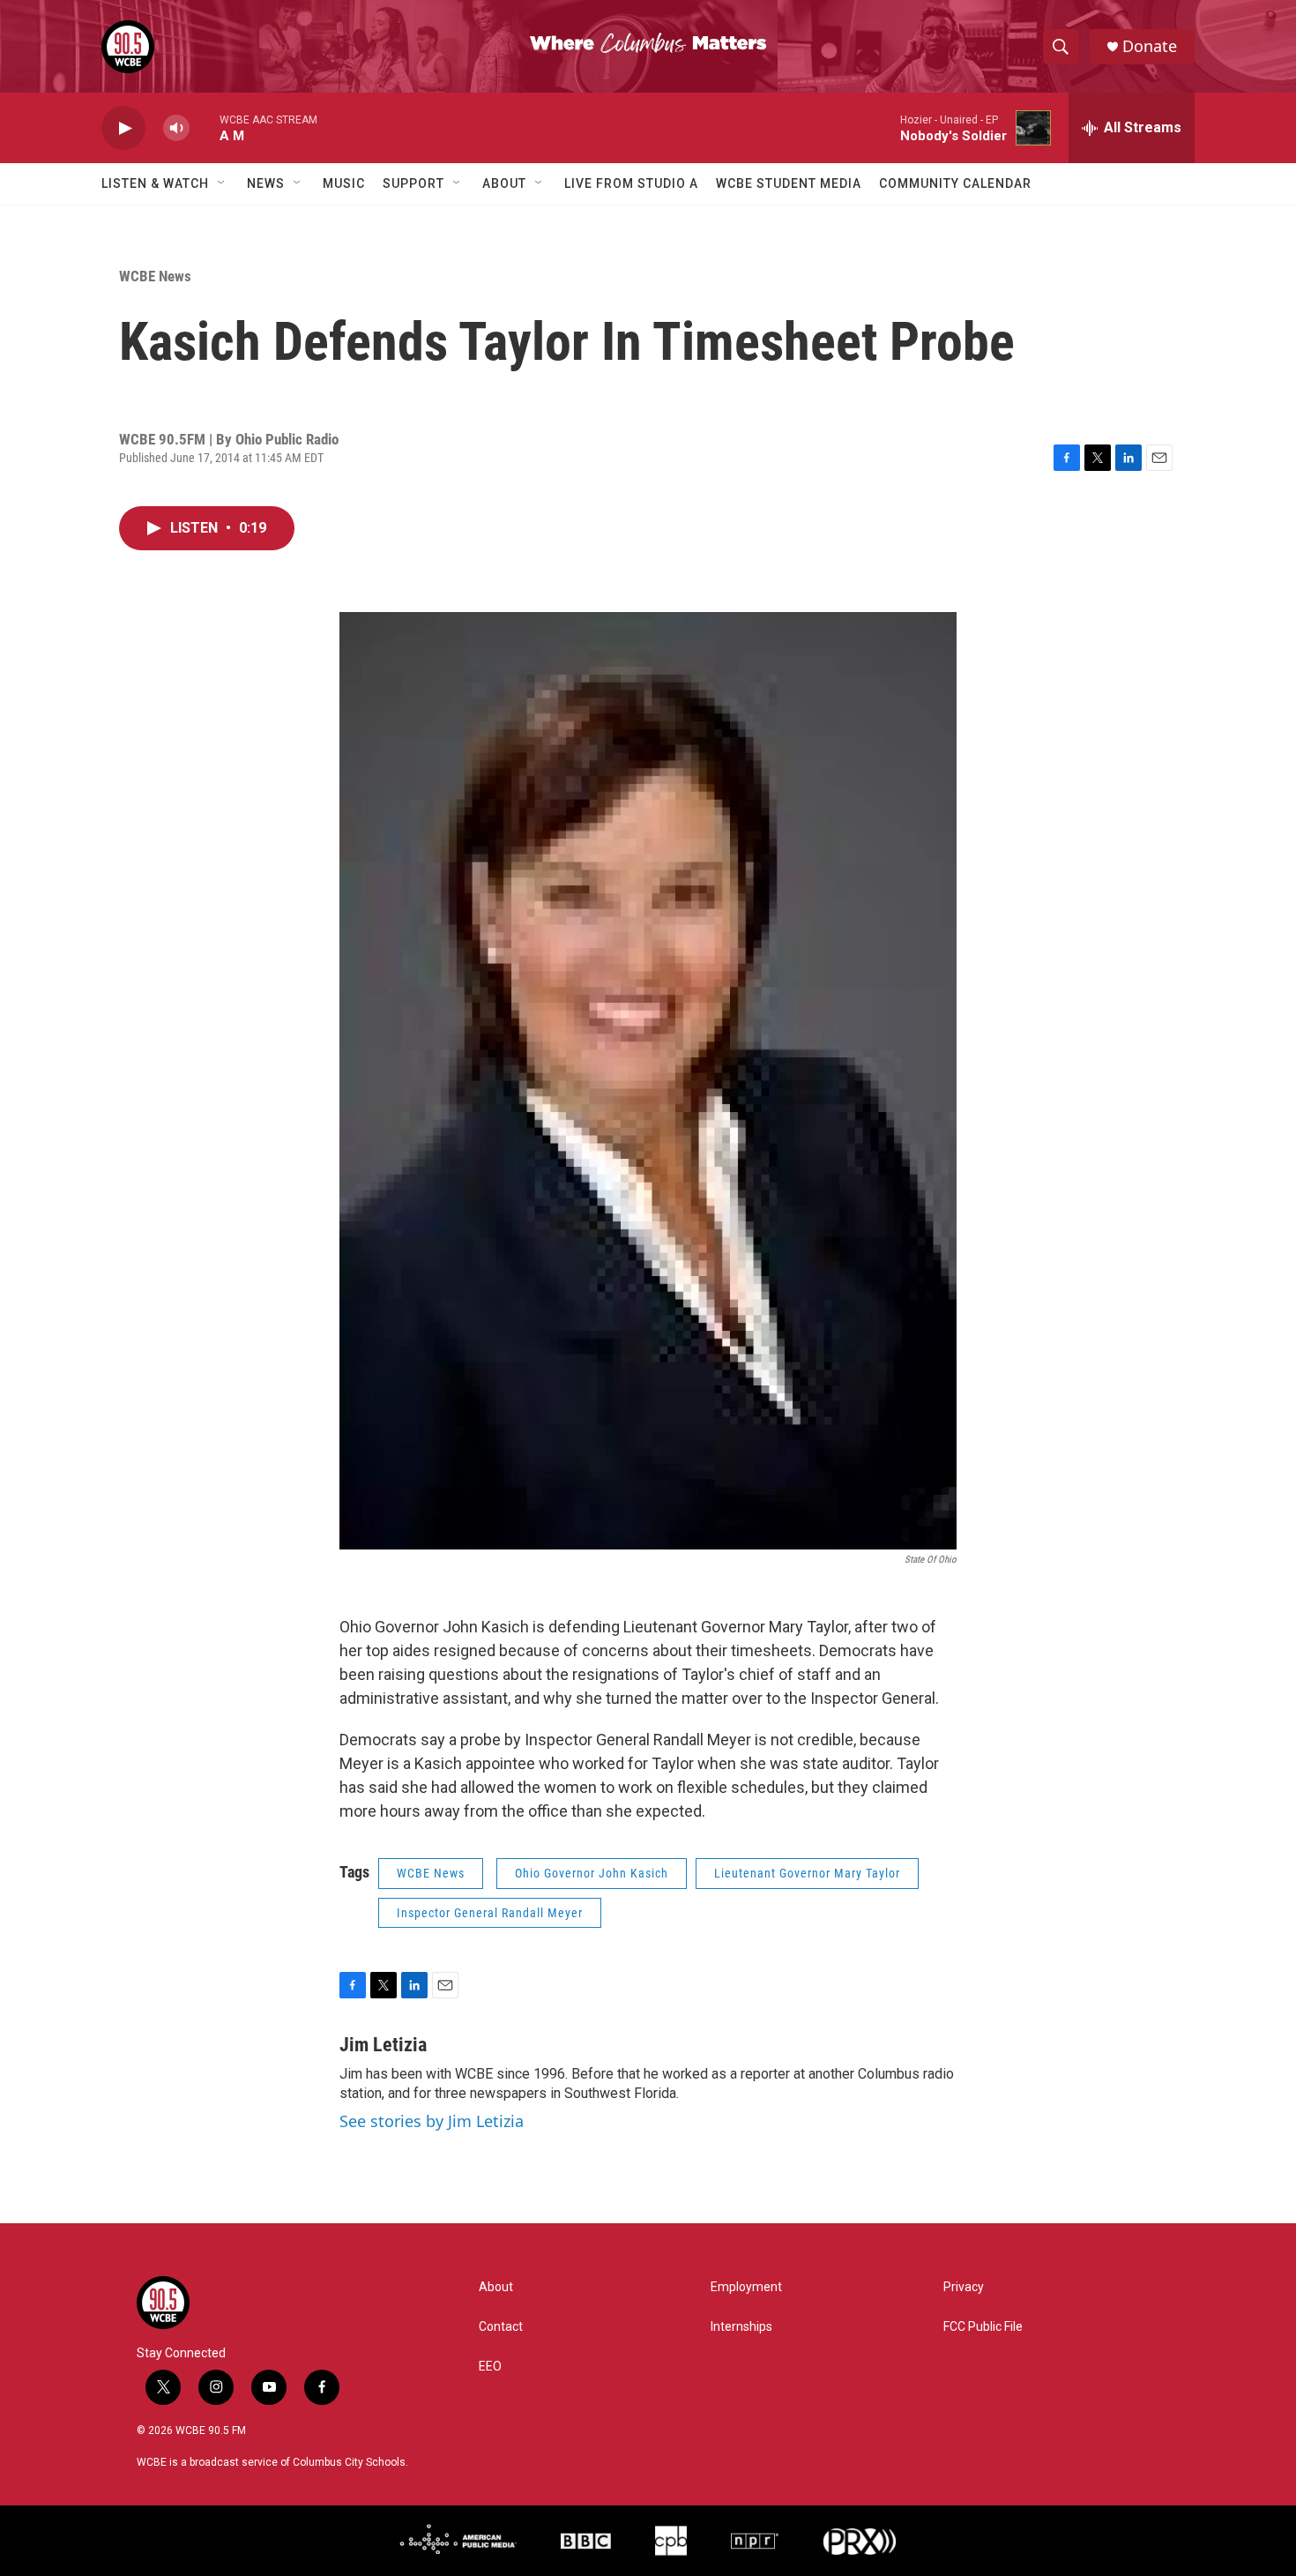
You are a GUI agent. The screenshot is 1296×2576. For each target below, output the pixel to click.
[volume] (176, 128)
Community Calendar (955, 183)
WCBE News (155, 276)
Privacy (964, 2287)
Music (344, 183)
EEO (490, 2367)
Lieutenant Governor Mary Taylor (807, 1873)
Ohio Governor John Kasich (592, 1873)
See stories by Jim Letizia (432, 2121)
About (504, 183)
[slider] (205, 127)
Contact (501, 2327)
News (266, 183)
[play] (123, 128)
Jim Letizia (383, 2045)
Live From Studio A (631, 183)
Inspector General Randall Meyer (490, 1913)
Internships (741, 2327)
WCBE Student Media (789, 183)
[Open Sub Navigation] (222, 183)
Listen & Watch (155, 183)
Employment (746, 2287)
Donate (1150, 46)
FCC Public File (983, 2327)
